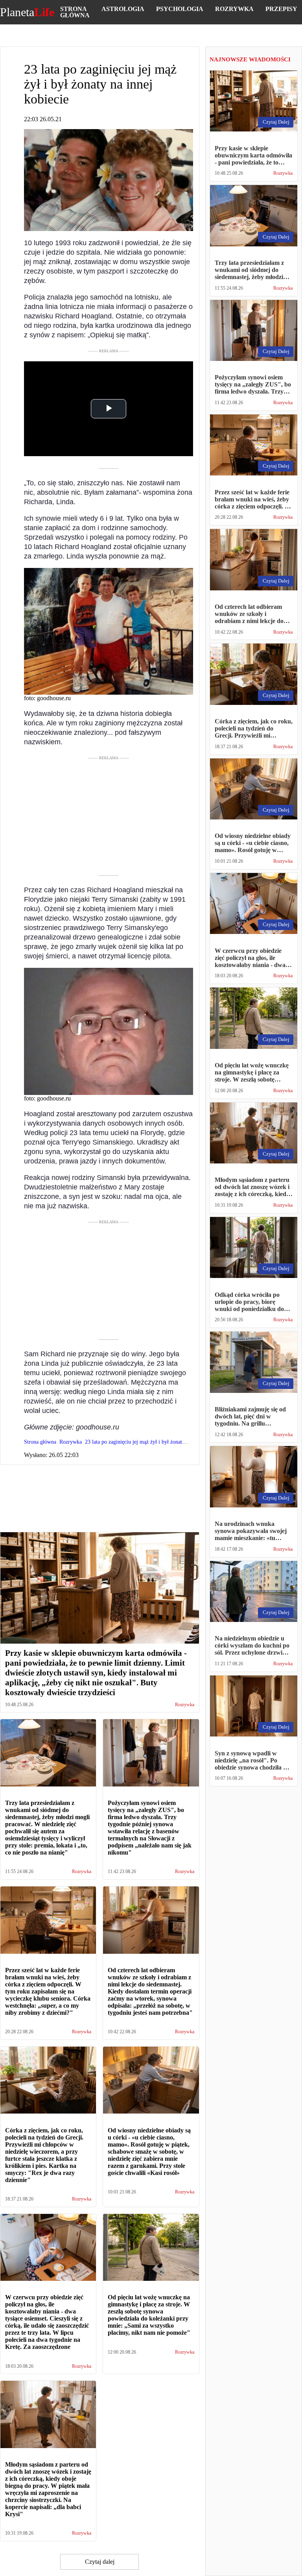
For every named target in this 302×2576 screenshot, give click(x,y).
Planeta (27, 12)
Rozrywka (234, 9)
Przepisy (281, 9)
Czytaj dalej (100, 2562)
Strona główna (75, 12)
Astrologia (123, 9)
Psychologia (180, 9)
